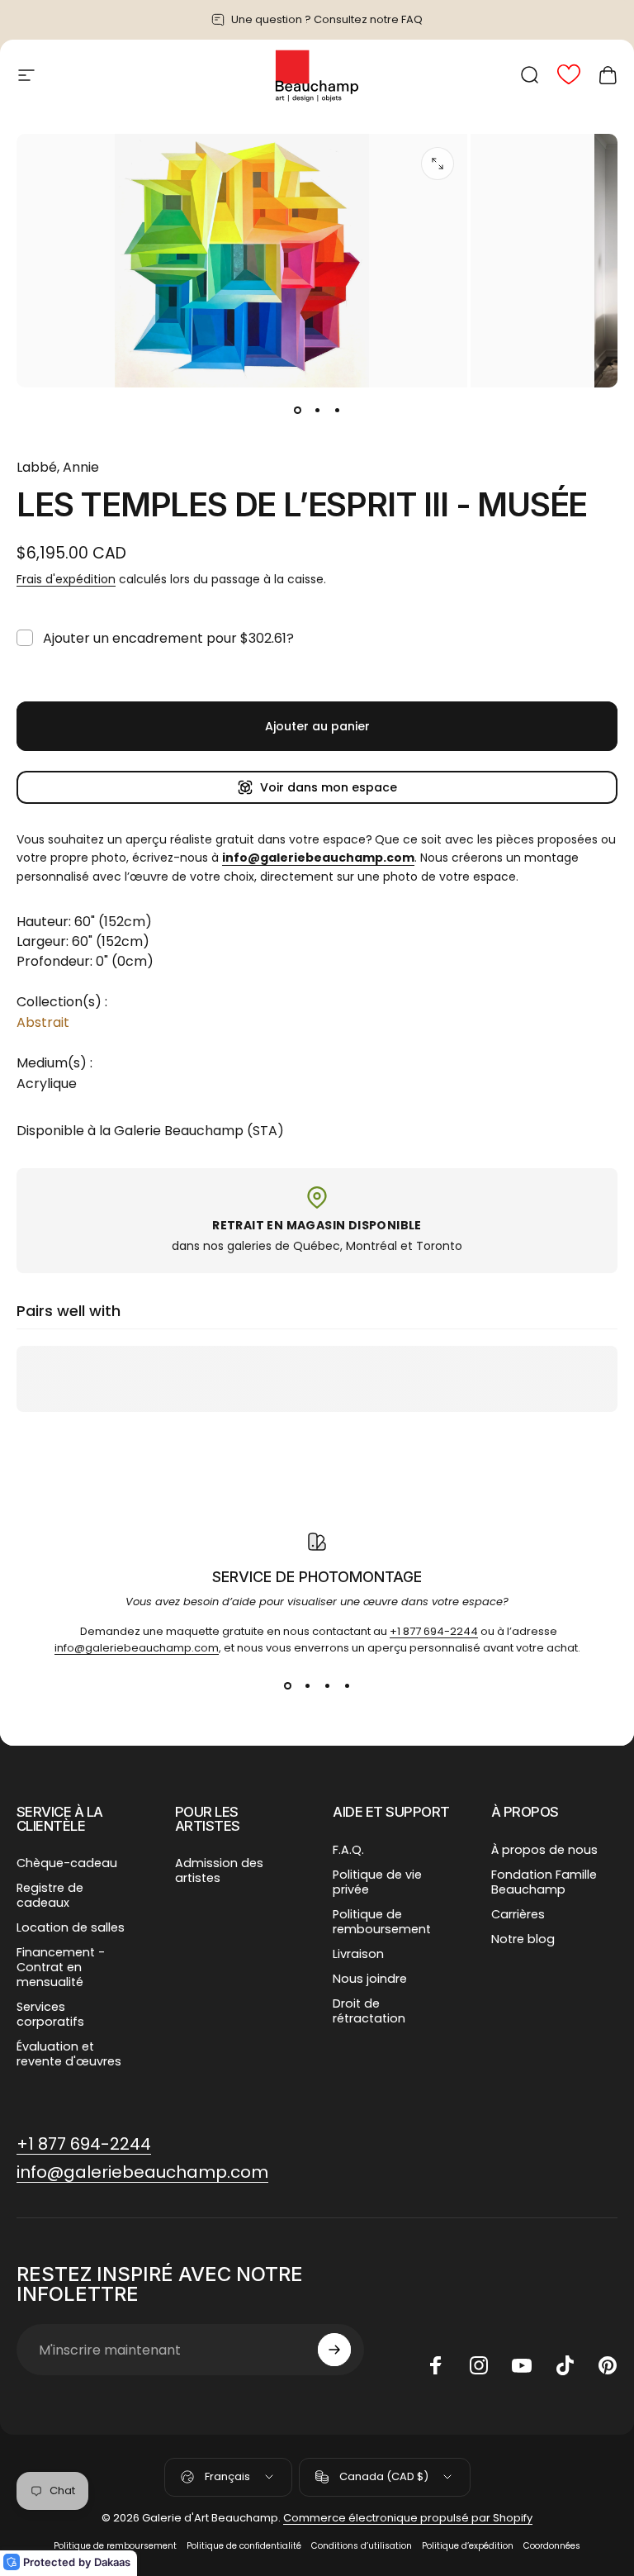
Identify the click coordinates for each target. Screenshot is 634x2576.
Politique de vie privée (377, 1882)
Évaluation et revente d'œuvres (69, 2054)
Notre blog (523, 1939)
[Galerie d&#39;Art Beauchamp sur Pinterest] (608, 2365)
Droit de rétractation (369, 2011)
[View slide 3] (327, 1686)
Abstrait (43, 1022)
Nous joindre (370, 1979)
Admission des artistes (219, 1870)
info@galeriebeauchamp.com (137, 1648)
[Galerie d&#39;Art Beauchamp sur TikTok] (565, 2365)
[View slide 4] (347, 1686)
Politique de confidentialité (244, 2546)
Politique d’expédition (468, 2546)
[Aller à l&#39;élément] (297, 411)
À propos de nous (544, 1850)
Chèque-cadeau (67, 1863)
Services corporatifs (50, 2014)
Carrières (518, 1914)
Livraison (358, 1954)
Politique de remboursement (382, 1922)
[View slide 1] (287, 1686)
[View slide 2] (307, 1686)
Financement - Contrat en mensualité (61, 1967)
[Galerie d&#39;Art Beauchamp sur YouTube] (522, 2365)
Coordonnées (552, 2546)
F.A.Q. (348, 1850)
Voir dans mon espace (329, 787)
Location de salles (71, 1927)
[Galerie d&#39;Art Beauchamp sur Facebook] (436, 2365)
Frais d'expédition (66, 579)
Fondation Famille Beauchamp (544, 1882)
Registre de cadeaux (50, 1895)
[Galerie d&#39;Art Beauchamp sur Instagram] (479, 2365)
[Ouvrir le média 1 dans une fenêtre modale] (438, 164)
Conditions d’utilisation (362, 2546)
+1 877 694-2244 (434, 1631)
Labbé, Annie (58, 467)
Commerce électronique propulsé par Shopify (408, 2518)
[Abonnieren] (334, 2350)
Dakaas (112, 2562)
